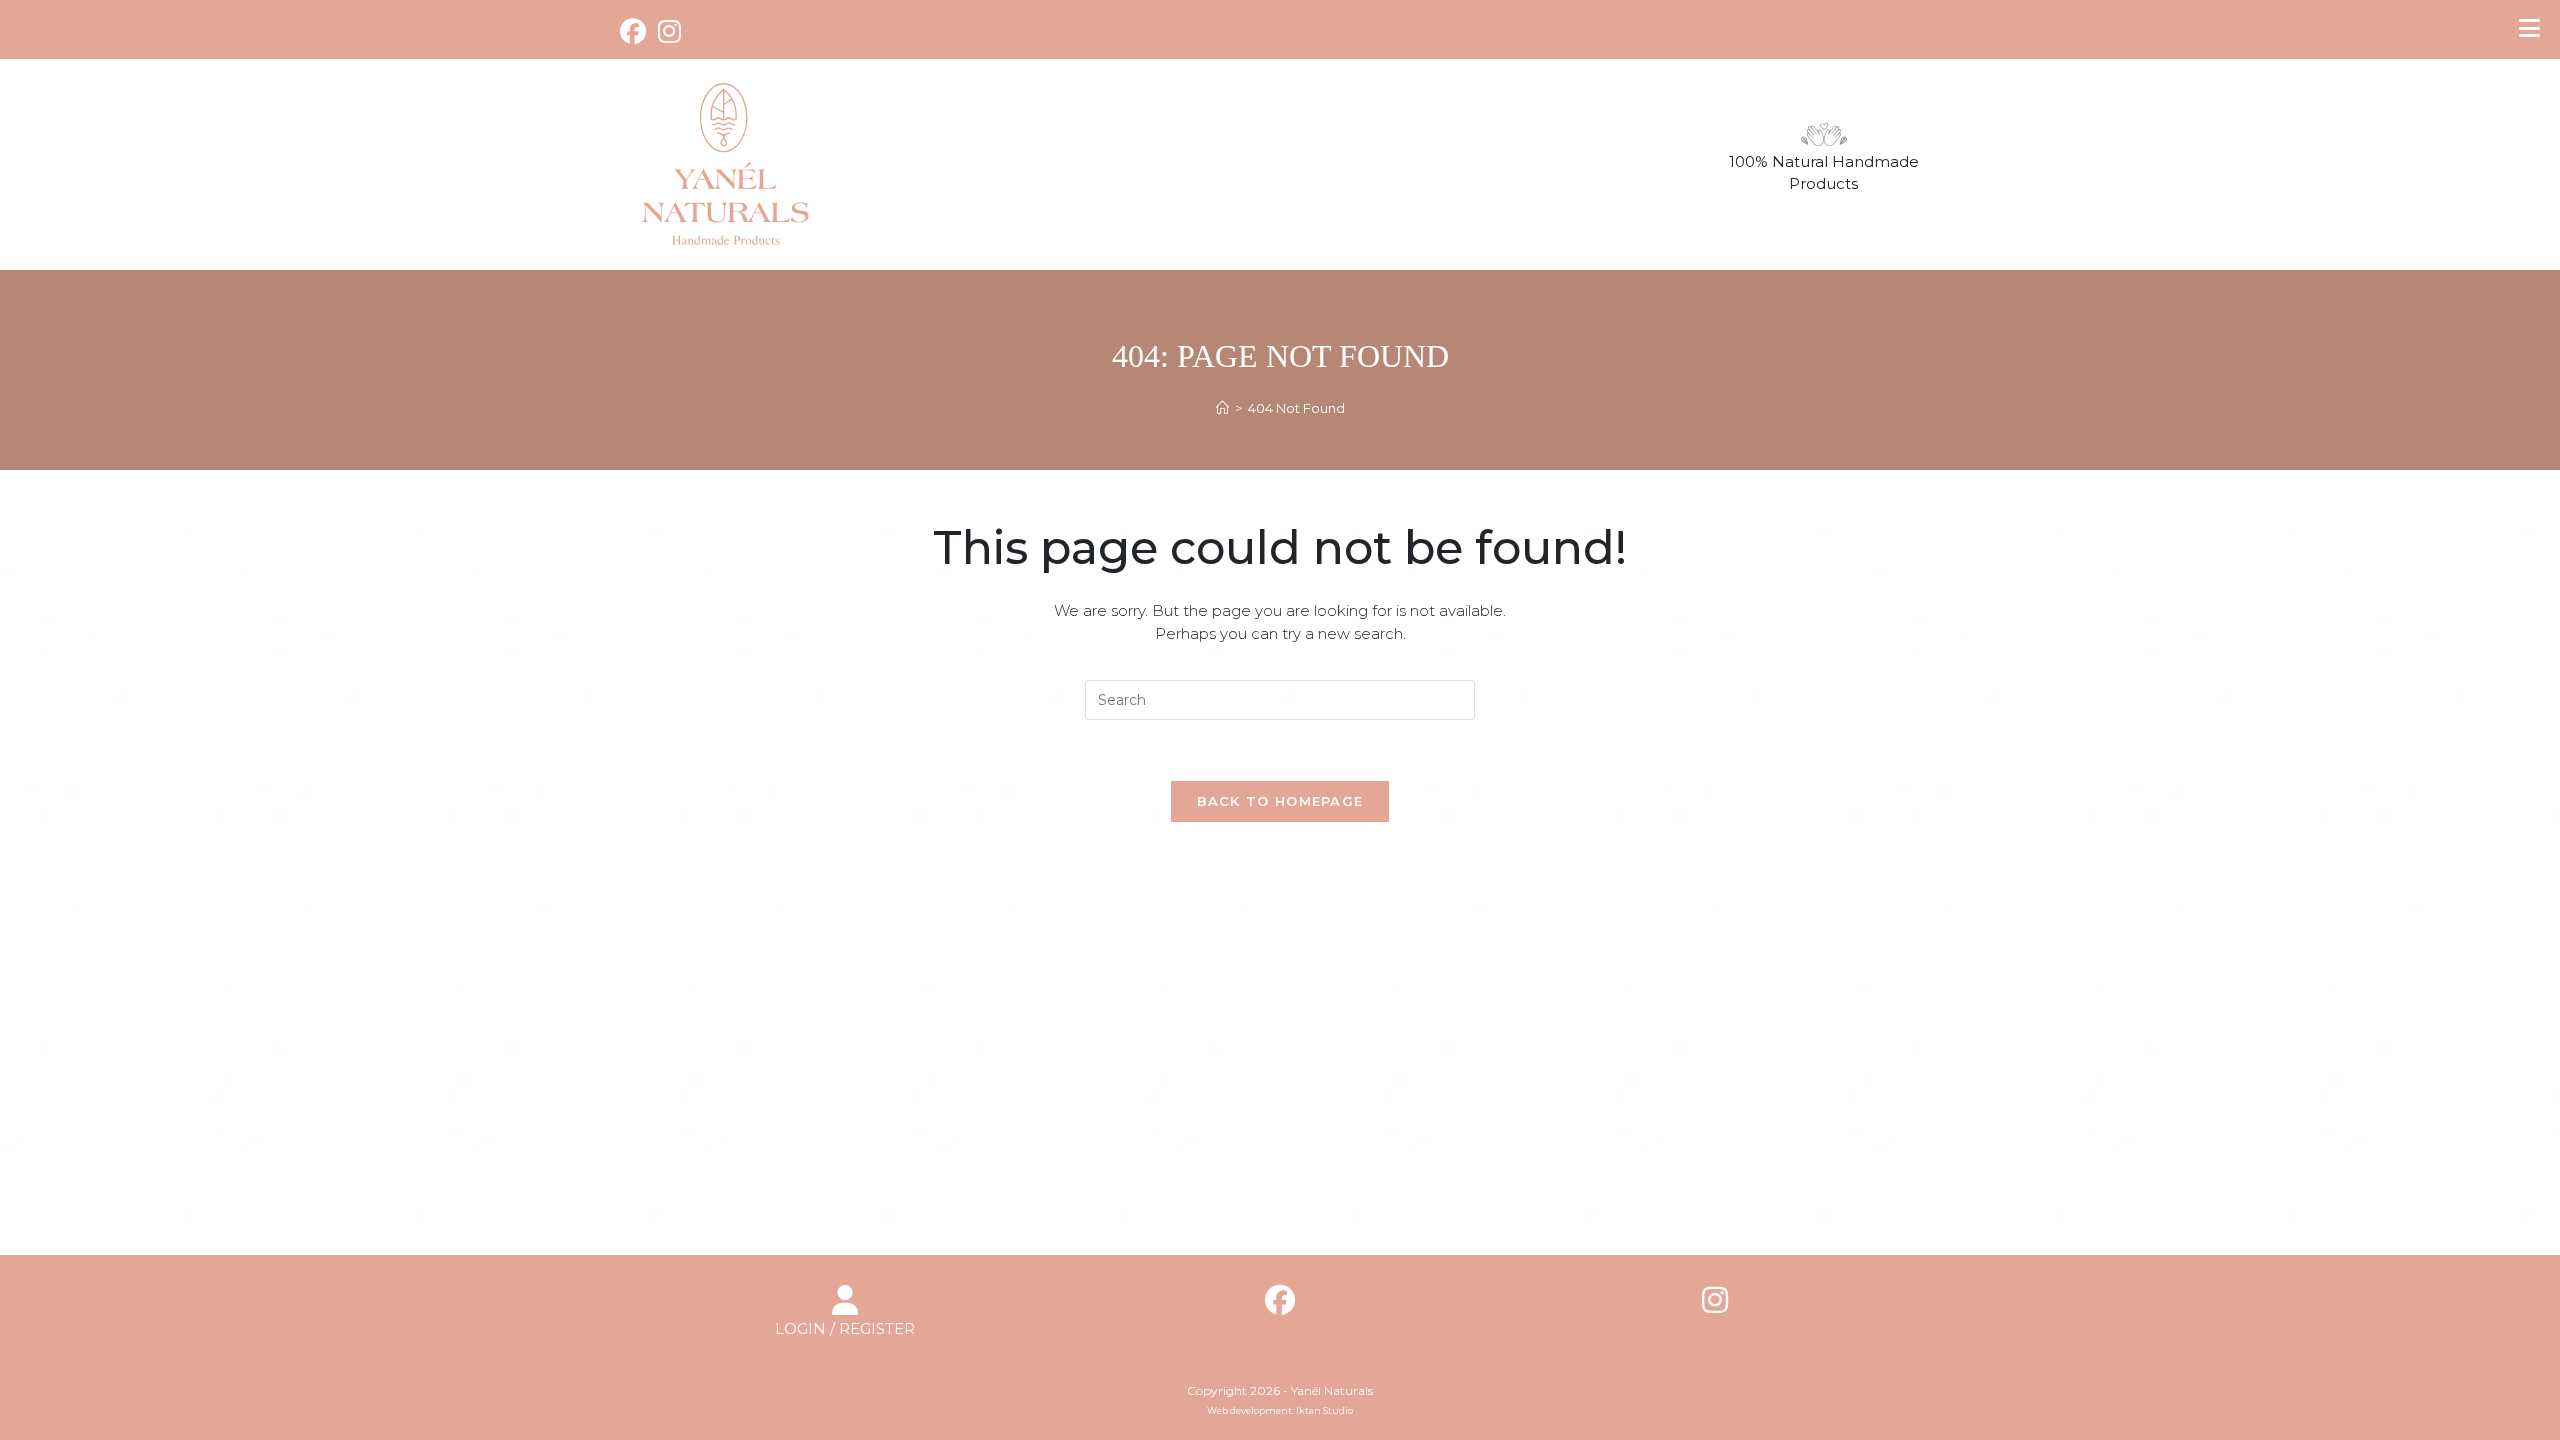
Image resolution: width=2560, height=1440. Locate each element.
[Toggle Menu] (2529, 28)
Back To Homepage (1280, 801)
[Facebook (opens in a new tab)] (636, 32)
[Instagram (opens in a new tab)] (669, 32)
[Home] (1222, 408)
